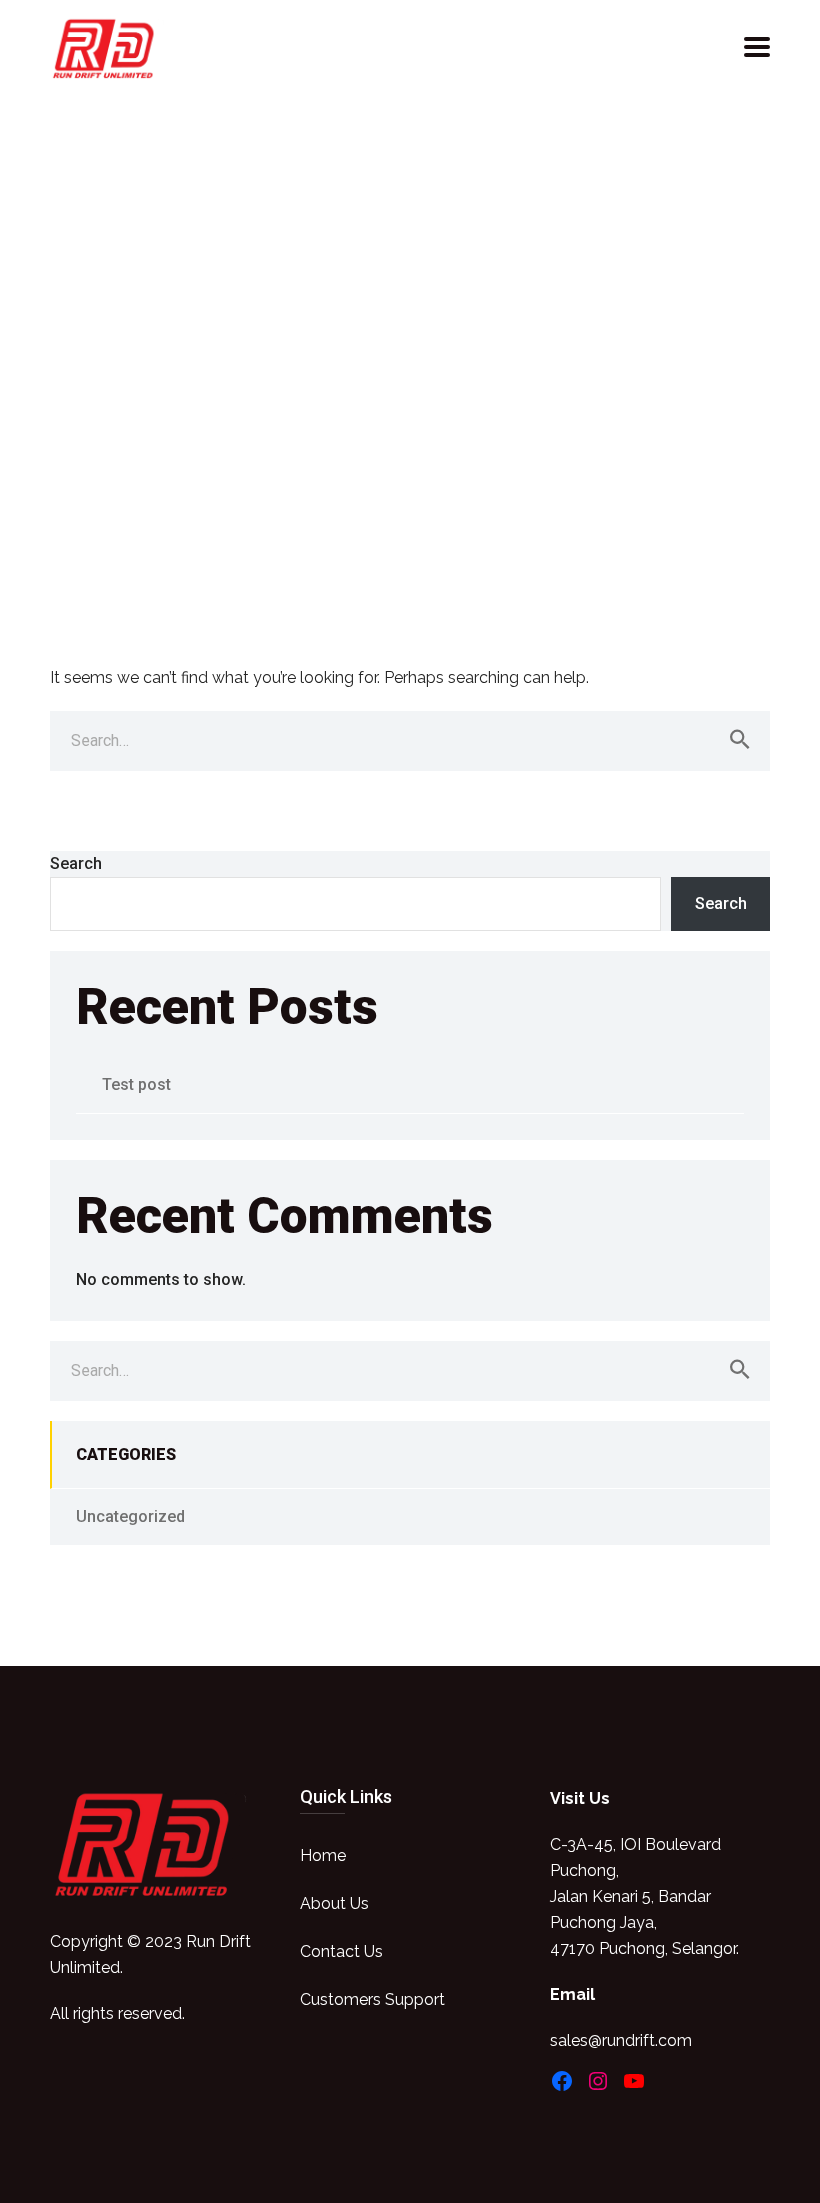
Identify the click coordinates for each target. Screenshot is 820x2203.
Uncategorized (130, 1516)
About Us (334, 1903)
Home (323, 1855)
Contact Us (341, 1951)
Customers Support (372, 1999)
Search (76, 863)
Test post (136, 1084)
